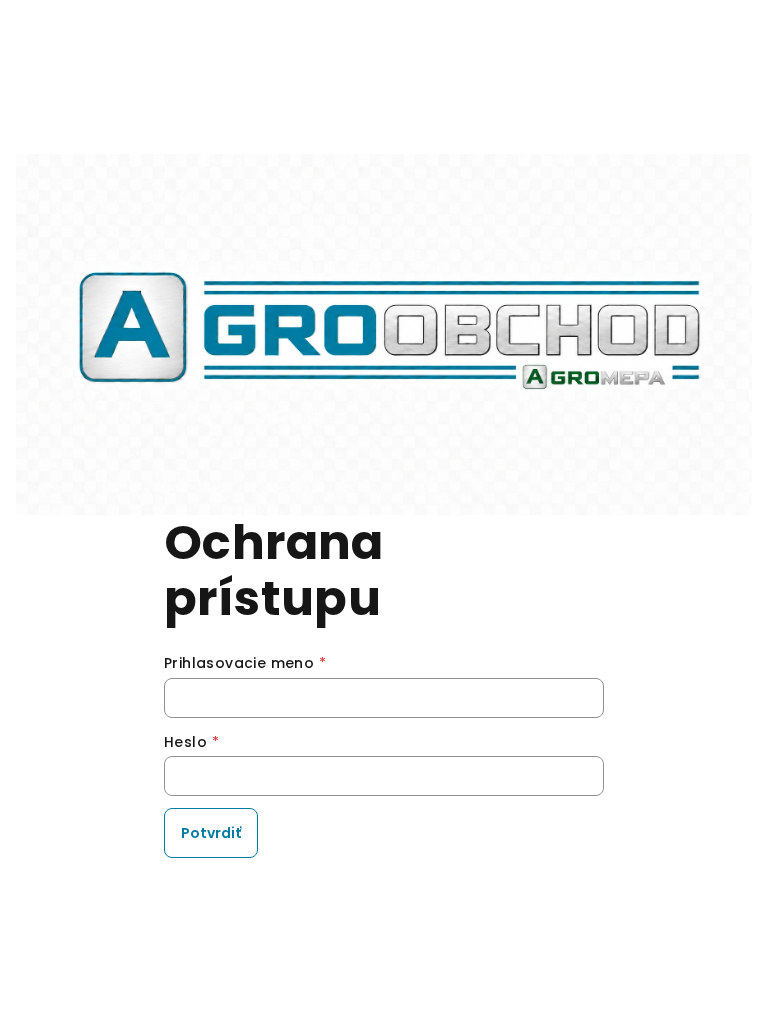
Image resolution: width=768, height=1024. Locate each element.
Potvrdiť (211, 833)
